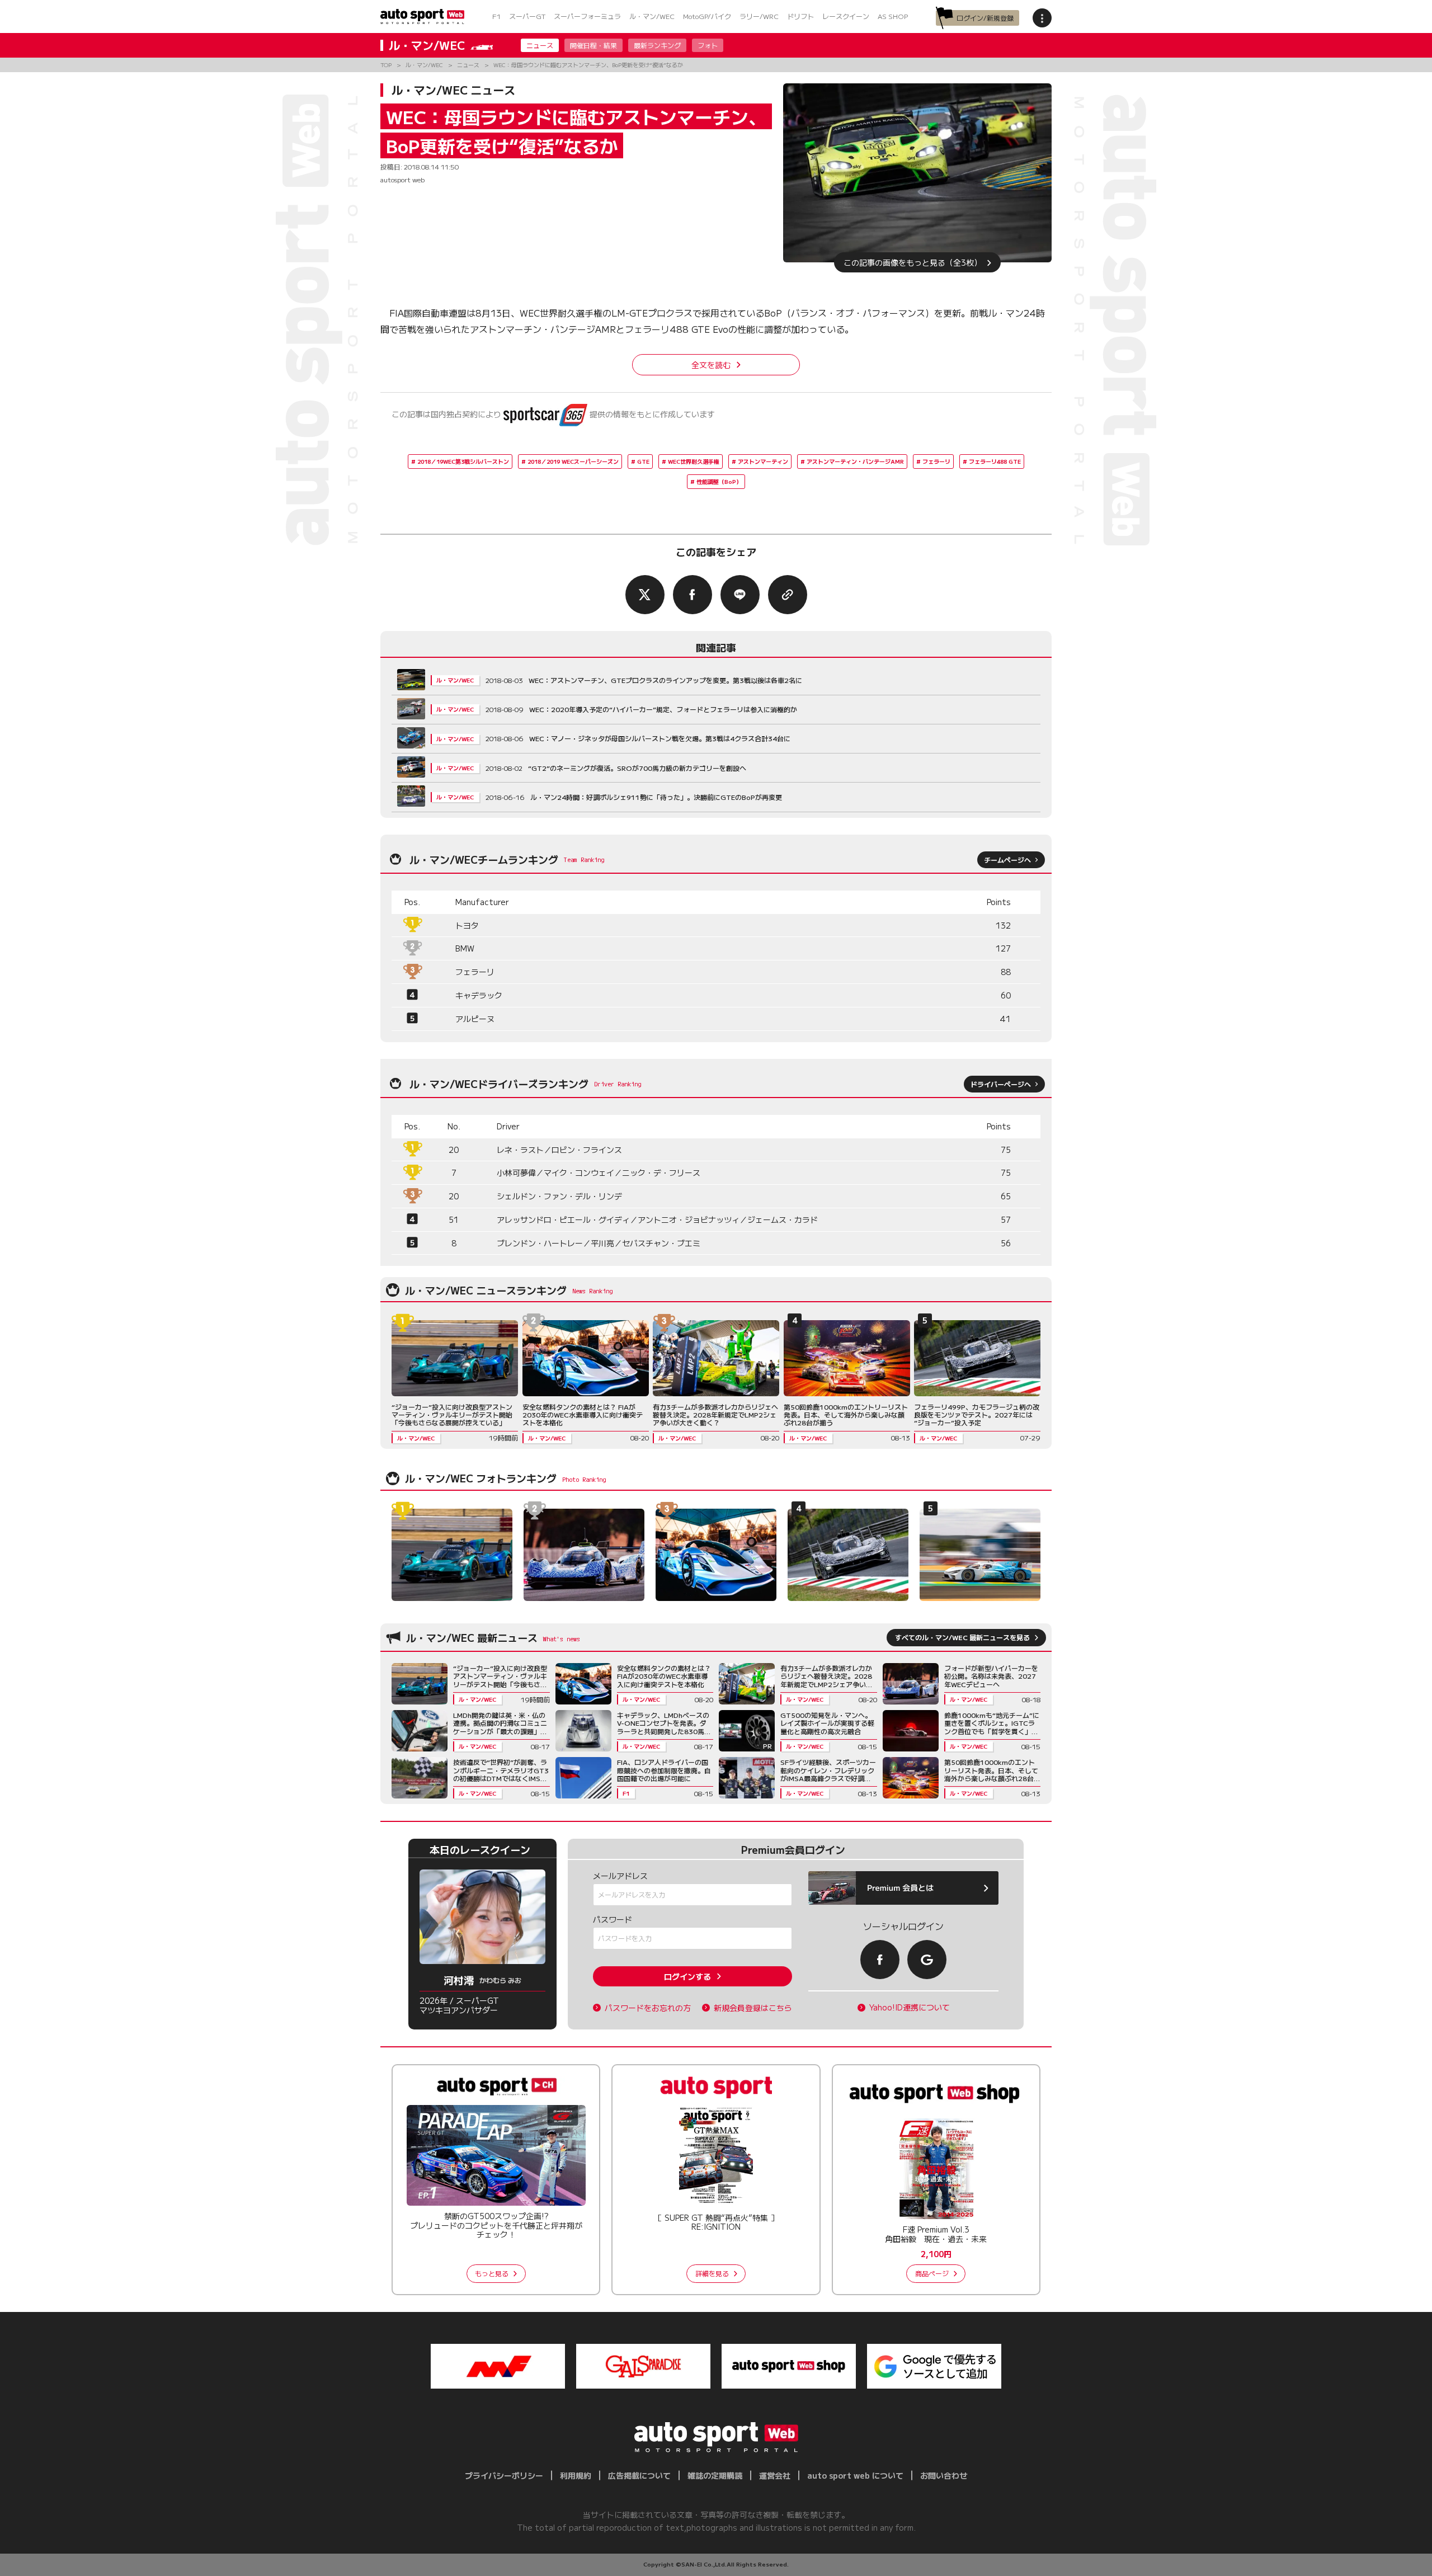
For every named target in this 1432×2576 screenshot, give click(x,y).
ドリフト (800, 16)
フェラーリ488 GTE (995, 461)
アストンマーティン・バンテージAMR (855, 461)
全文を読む (711, 365)
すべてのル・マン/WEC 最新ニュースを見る (962, 1637)
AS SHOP (893, 16)
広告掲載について (639, 2475)
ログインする (687, 1976)
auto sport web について (855, 2475)
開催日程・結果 (593, 45)
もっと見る (492, 2273)
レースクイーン (846, 16)
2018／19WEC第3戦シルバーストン (463, 461)
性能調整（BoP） (719, 481)
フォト (708, 45)
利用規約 (576, 2475)
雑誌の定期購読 (715, 2475)
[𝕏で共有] (645, 595)
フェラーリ (936, 461)
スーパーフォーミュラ (587, 16)
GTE (643, 461)
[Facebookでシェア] (693, 595)
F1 (496, 16)
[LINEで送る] (740, 595)
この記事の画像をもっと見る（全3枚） (913, 262)
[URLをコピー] (788, 595)
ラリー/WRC (759, 16)
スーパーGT (527, 16)
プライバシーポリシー (504, 2475)
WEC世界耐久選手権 (694, 461)
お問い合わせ (944, 2475)
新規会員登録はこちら (753, 2008)
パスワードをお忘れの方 (648, 2008)
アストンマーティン (763, 461)
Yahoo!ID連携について (910, 2007)
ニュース (540, 45)
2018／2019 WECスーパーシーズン (573, 461)
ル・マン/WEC (652, 16)
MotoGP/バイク (707, 16)
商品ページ (932, 2273)
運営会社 (775, 2475)
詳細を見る (712, 2273)
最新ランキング (657, 45)
